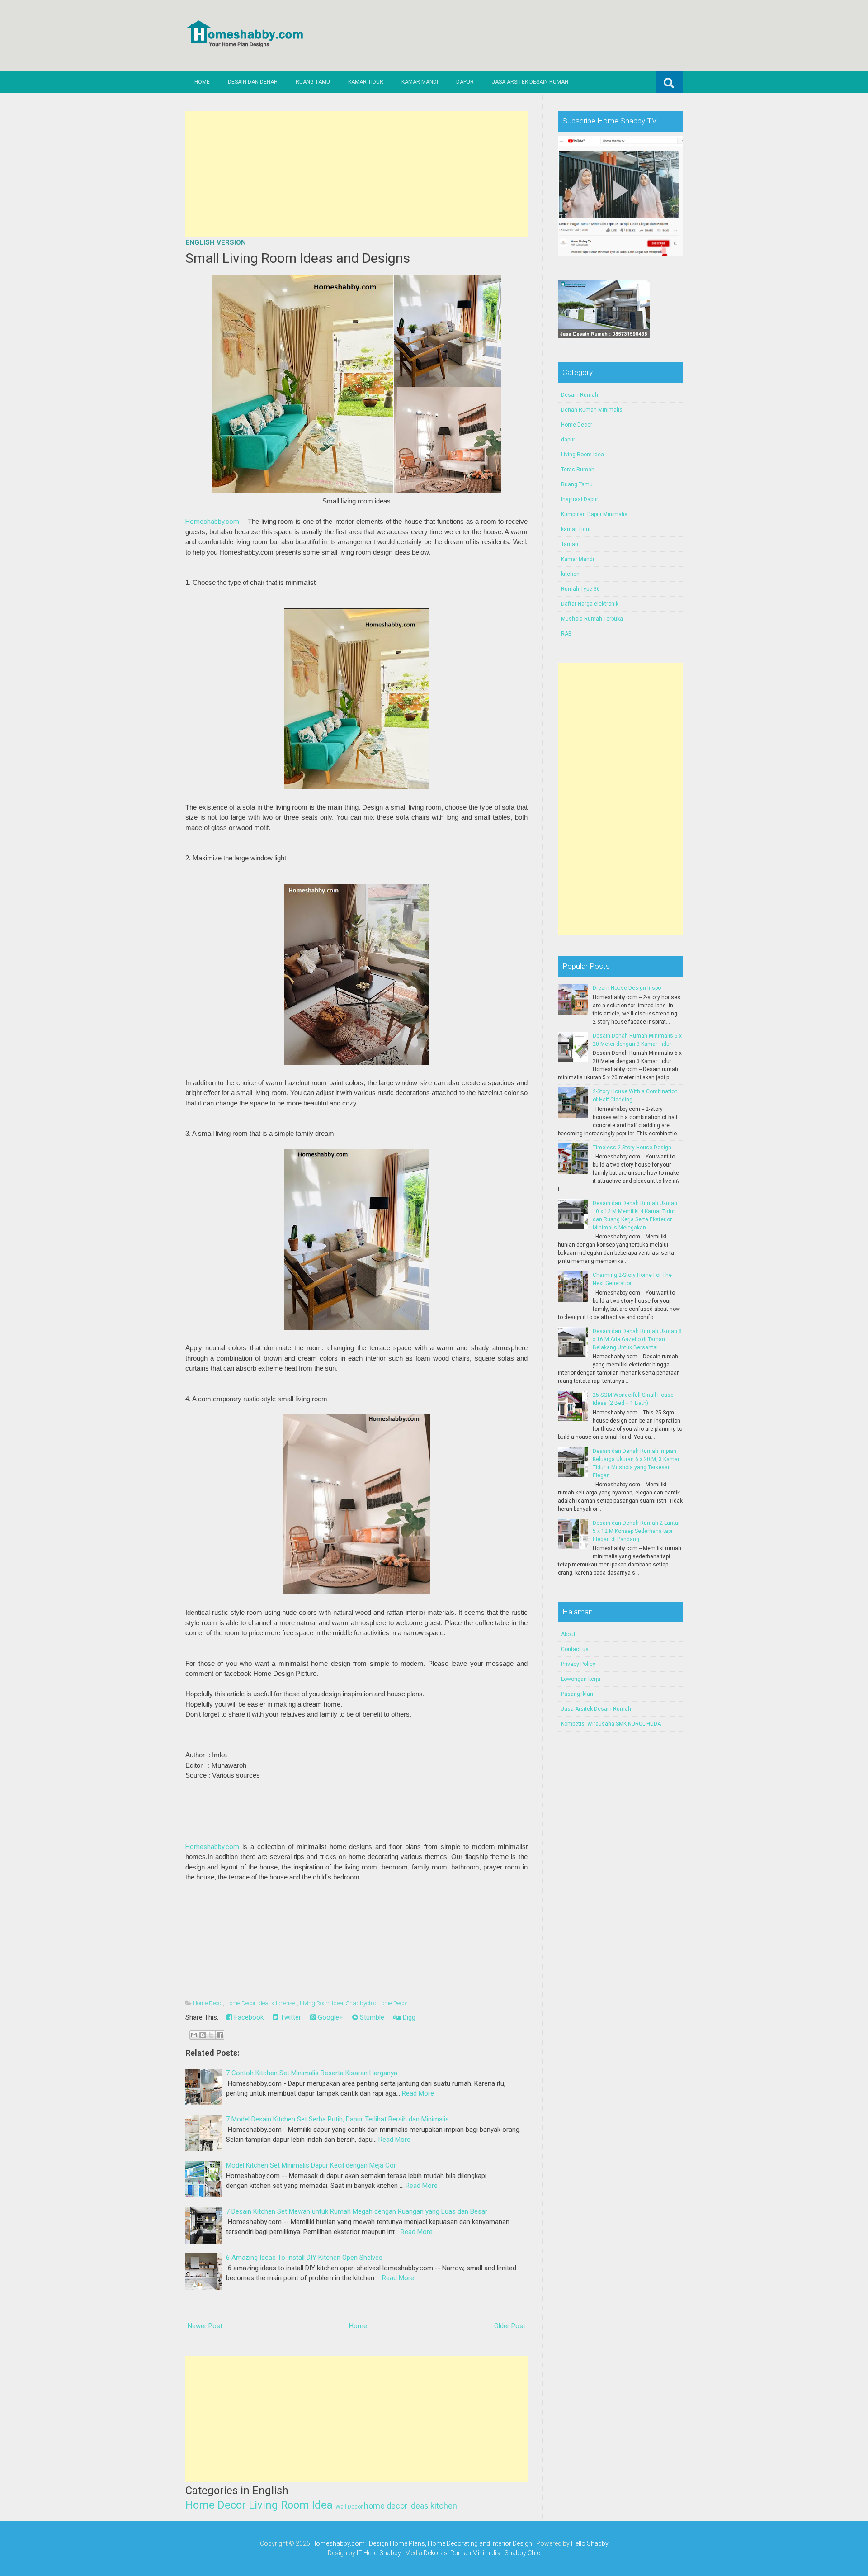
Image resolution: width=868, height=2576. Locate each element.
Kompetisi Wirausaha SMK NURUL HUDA (611, 1724)
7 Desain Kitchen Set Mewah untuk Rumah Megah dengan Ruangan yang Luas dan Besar (357, 2211)
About (568, 1634)
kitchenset (284, 2003)
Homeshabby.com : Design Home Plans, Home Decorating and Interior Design (422, 2543)
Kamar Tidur (366, 82)
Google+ (330, 2017)
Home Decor (208, 2003)
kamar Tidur (576, 529)
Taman (570, 544)
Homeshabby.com (212, 522)
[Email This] (194, 2035)
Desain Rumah (580, 395)
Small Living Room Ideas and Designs (298, 258)
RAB (566, 634)
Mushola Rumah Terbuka (592, 619)
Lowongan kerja (581, 1679)
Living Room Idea (321, 2003)
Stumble (371, 2017)
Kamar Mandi (420, 82)
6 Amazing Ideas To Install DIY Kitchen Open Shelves (304, 2258)
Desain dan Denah (253, 82)
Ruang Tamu (313, 82)
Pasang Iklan (577, 1694)
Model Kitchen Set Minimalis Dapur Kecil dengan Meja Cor (311, 2165)
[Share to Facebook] (220, 2035)
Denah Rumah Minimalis (592, 410)
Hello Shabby (590, 2543)
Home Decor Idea (247, 2003)
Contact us (575, 1649)
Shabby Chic (522, 2553)
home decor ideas (396, 2506)
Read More (418, 2093)
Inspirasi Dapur (580, 499)
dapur (568, 440)
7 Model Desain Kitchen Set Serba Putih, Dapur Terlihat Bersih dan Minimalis (337, 2119)
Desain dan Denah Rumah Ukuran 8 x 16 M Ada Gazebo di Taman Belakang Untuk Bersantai (637, 1339)
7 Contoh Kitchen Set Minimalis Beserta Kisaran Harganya (312, 2073)
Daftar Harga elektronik (590, 604)
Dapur (465, 82)
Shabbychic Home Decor (377, 2003)
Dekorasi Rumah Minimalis (462, 2553)
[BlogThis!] (203, 2035)
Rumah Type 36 (580, 589)
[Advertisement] (356, 174)
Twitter (290, 2017)
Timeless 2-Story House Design (632, 1148)
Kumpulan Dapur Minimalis (594, 514)
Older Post (510, 2326)
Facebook (248, 2017)
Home (202, 82)
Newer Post (205, 2326)
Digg (408, 2017)
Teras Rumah (578, 470)
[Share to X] (211, 2035)
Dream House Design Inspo (627, 988)
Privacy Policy (578, 1664)
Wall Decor (349, 2507)
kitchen (444, 2506)
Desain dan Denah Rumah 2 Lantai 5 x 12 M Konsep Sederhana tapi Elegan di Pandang (636, 1531)
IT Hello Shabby (379, 2553)
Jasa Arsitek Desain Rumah (530, 82)
